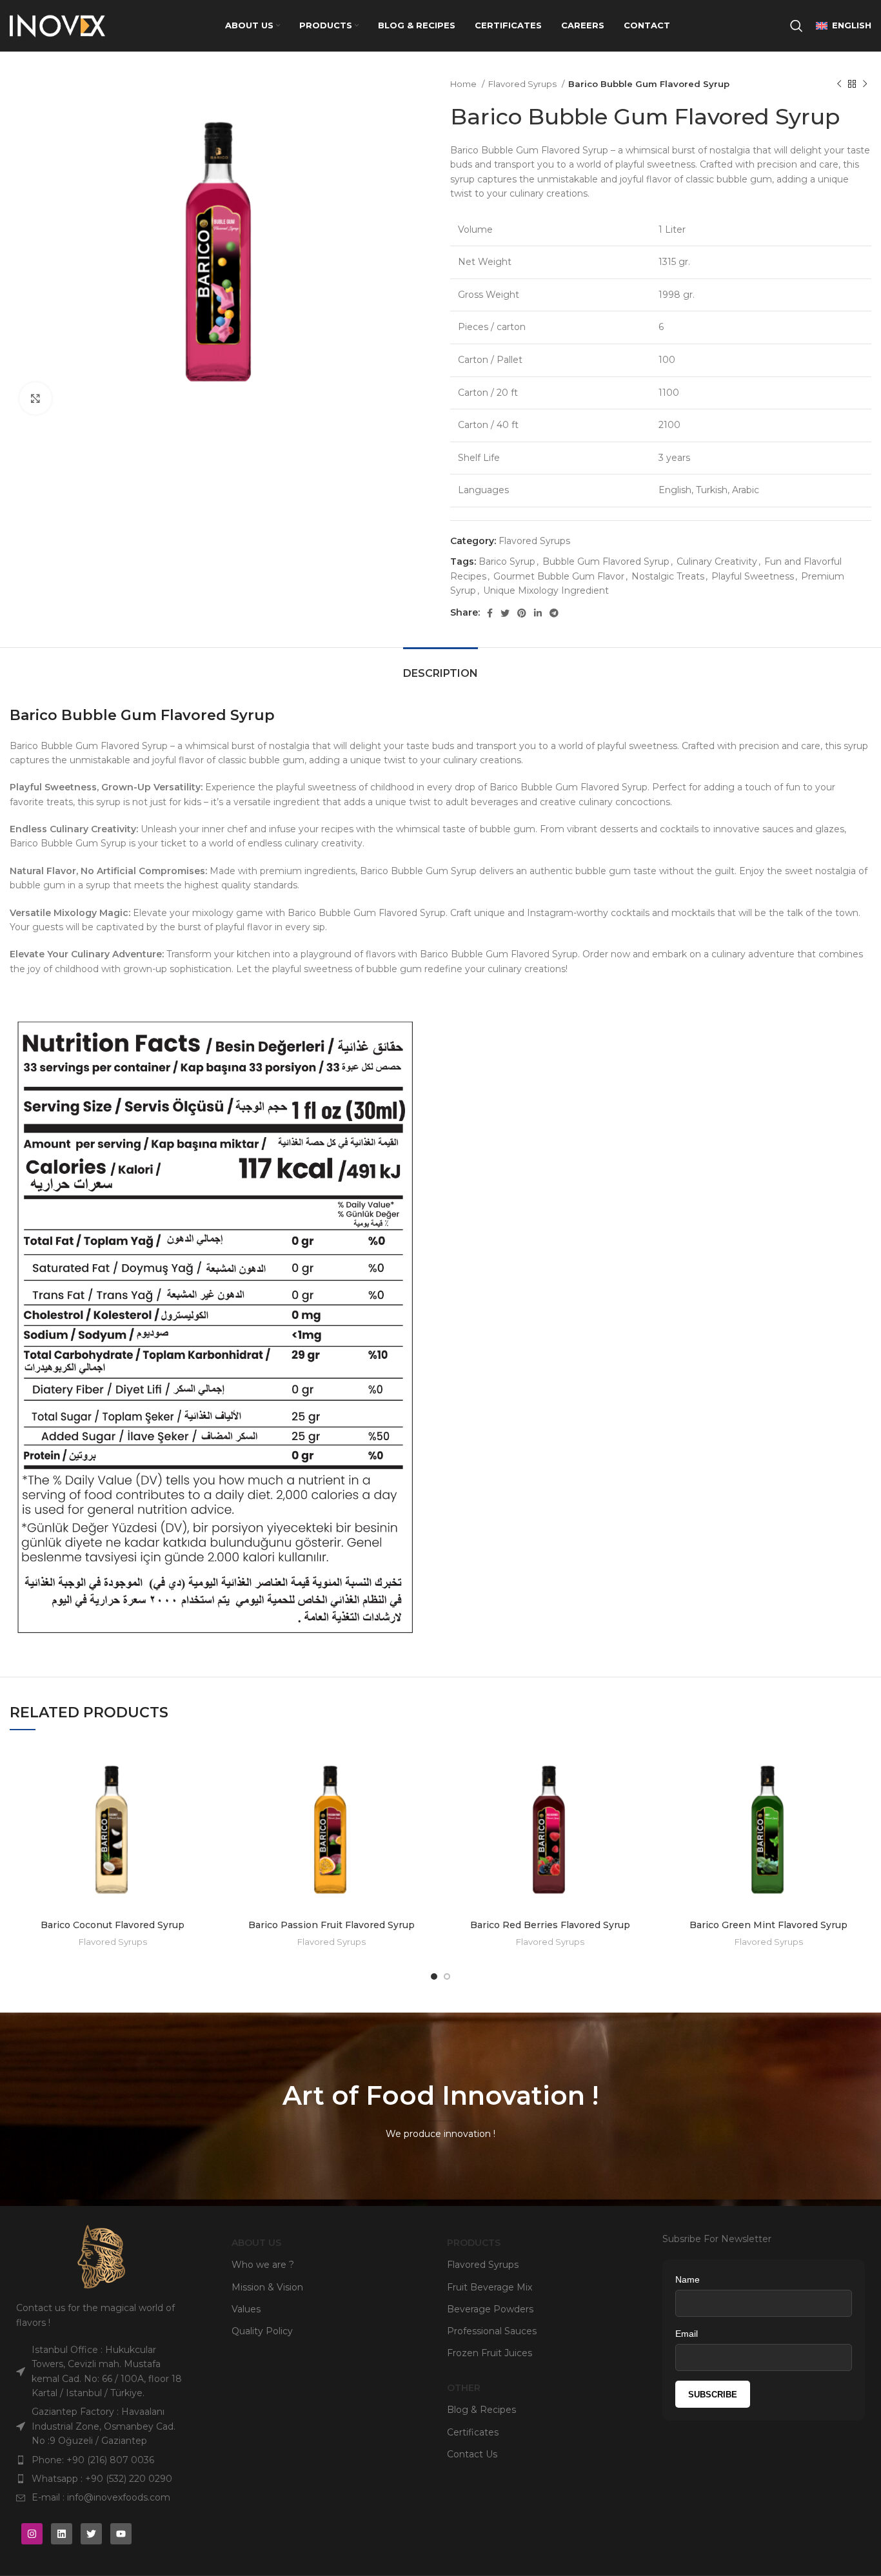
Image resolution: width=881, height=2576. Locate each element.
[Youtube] (121, 2534)
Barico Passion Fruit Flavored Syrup (332, 1925)
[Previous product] (839, 84)
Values (246, 2309)
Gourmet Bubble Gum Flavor (559, 576)
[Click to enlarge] (35, 398)
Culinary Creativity (717, 561)
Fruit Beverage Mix (490, 2287)
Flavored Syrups (523, 84)
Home (464, 84)
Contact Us (472, 2454)
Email (687, 2334)
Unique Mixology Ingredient (546, 590)
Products (474, 2243)
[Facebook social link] (490, 613)
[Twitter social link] (505, 613)
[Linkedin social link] (538, 613)
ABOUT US (256, 2243)
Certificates (473, 2432)
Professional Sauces (492, 2331)
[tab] (440, 667)
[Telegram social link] (554, 613)
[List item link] (101, 2460)
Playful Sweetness (753, 576)
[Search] (797, 26)
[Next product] (865, 84)
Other (464, 2388)
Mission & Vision (267, 2287)
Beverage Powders (490, 2309)
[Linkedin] (62, 2534)
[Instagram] (32, 2534)
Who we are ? (263, 2265)
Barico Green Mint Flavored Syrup (768, 1925)
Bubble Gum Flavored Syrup (606, 561)
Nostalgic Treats (668, 576)
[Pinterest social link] (522, 613)
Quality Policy (262, 2331)
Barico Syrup (507, 561)
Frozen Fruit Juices (490, 2353)
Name (688, 2279)
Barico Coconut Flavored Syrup (113, 1925)
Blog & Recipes (481, 2410)
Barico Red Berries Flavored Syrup (550, 1925)
